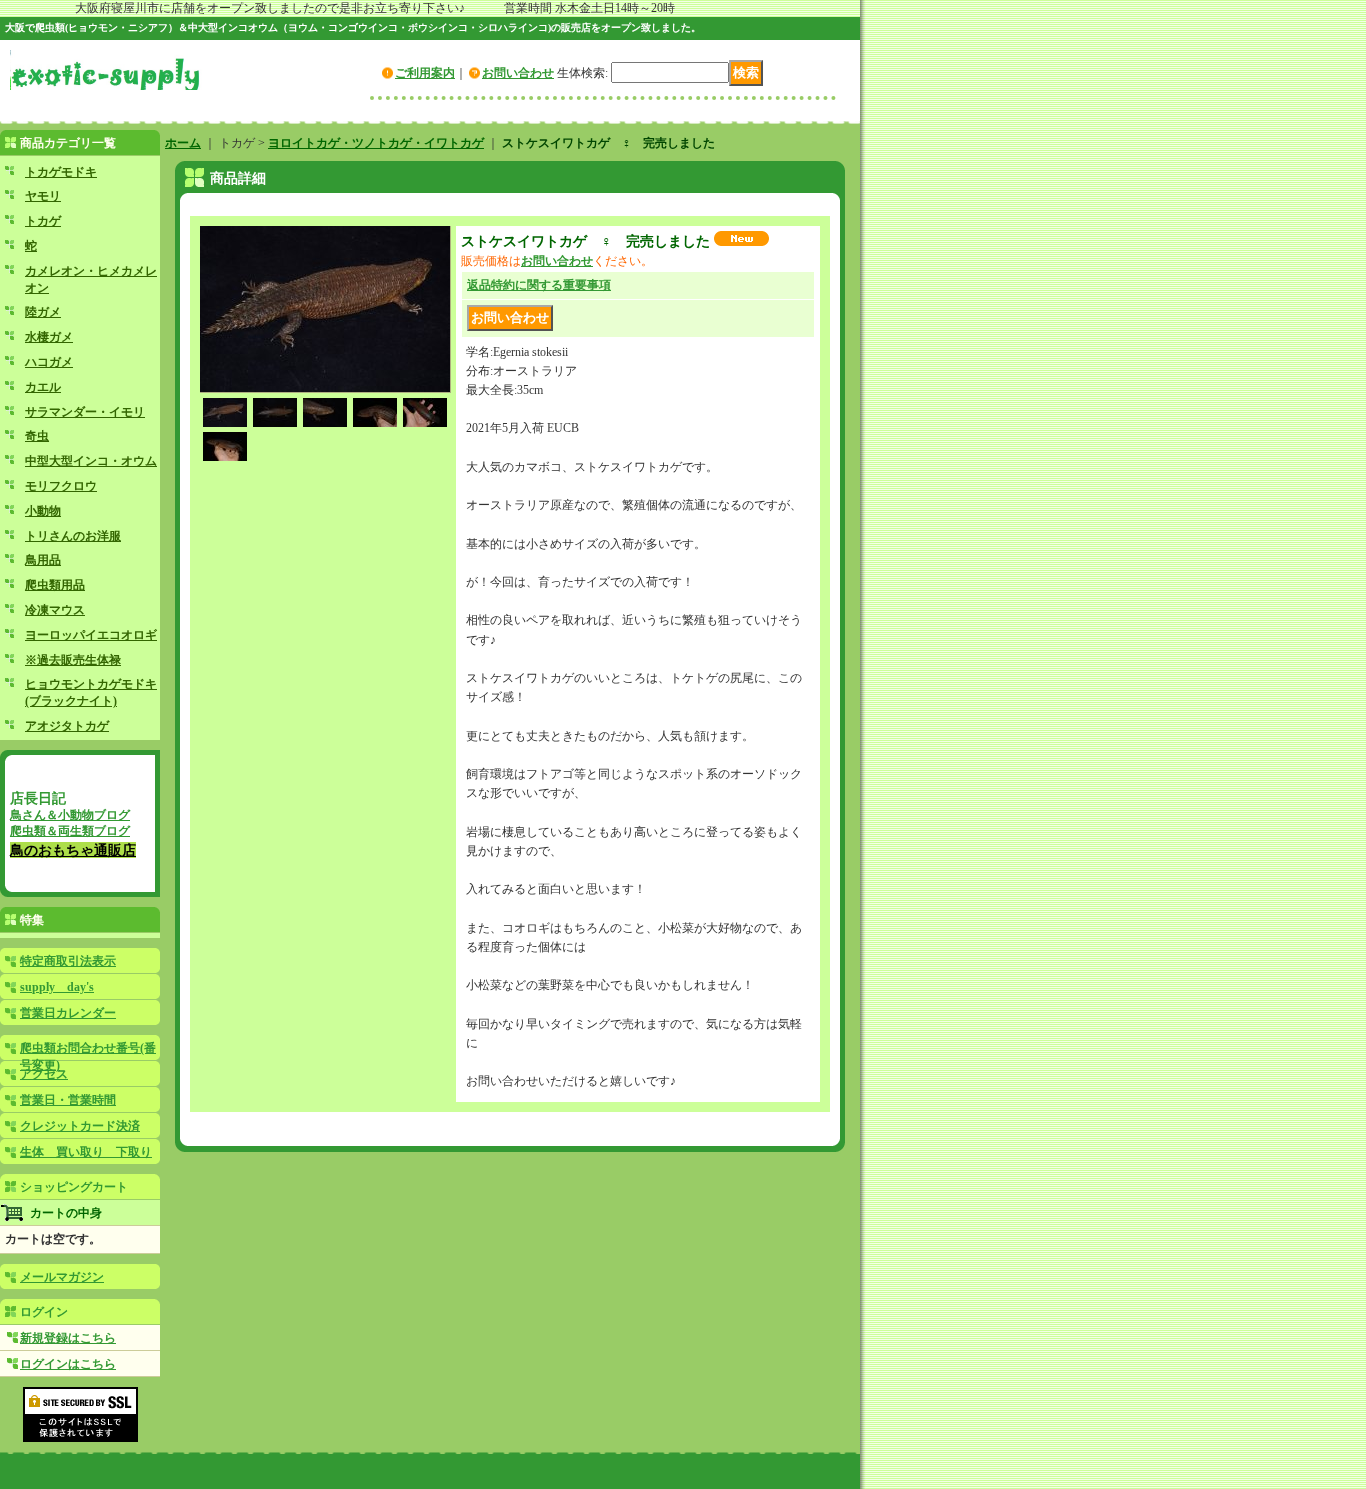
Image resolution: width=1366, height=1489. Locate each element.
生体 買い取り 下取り (86, 1152)
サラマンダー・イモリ (85, 412)
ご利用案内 (425, 73)
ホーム (183, 143)
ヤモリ (43, 196)
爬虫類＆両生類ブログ (70, 831)
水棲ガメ (49, 337)
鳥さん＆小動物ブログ (70, 815)
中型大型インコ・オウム (91, 461)
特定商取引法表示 (68, 961)
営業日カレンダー (68, 1013)
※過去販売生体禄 (73, 660)
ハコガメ (49, 362)
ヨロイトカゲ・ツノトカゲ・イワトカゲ (376, 143)
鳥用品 (43, 560)
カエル (43, 387)
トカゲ (43, 221)
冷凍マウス (55, 610)
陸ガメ (43, 312)
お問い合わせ (518, 73)
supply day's (57, 987)
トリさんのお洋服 (73, 536)
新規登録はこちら (68, 1338)
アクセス (44, 1074)
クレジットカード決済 (80, 1126)
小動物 (43, 511)
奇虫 (37, 436)
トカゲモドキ (61, 172)
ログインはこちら (68, 1364)
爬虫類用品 (55, 585)
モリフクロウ (61, 486)
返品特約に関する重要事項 (539, 285)
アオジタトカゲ (67, 726)
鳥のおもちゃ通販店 (73, 850)
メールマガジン (62, 1277)
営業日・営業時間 (68, 1100)
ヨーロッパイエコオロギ (91, 635)
